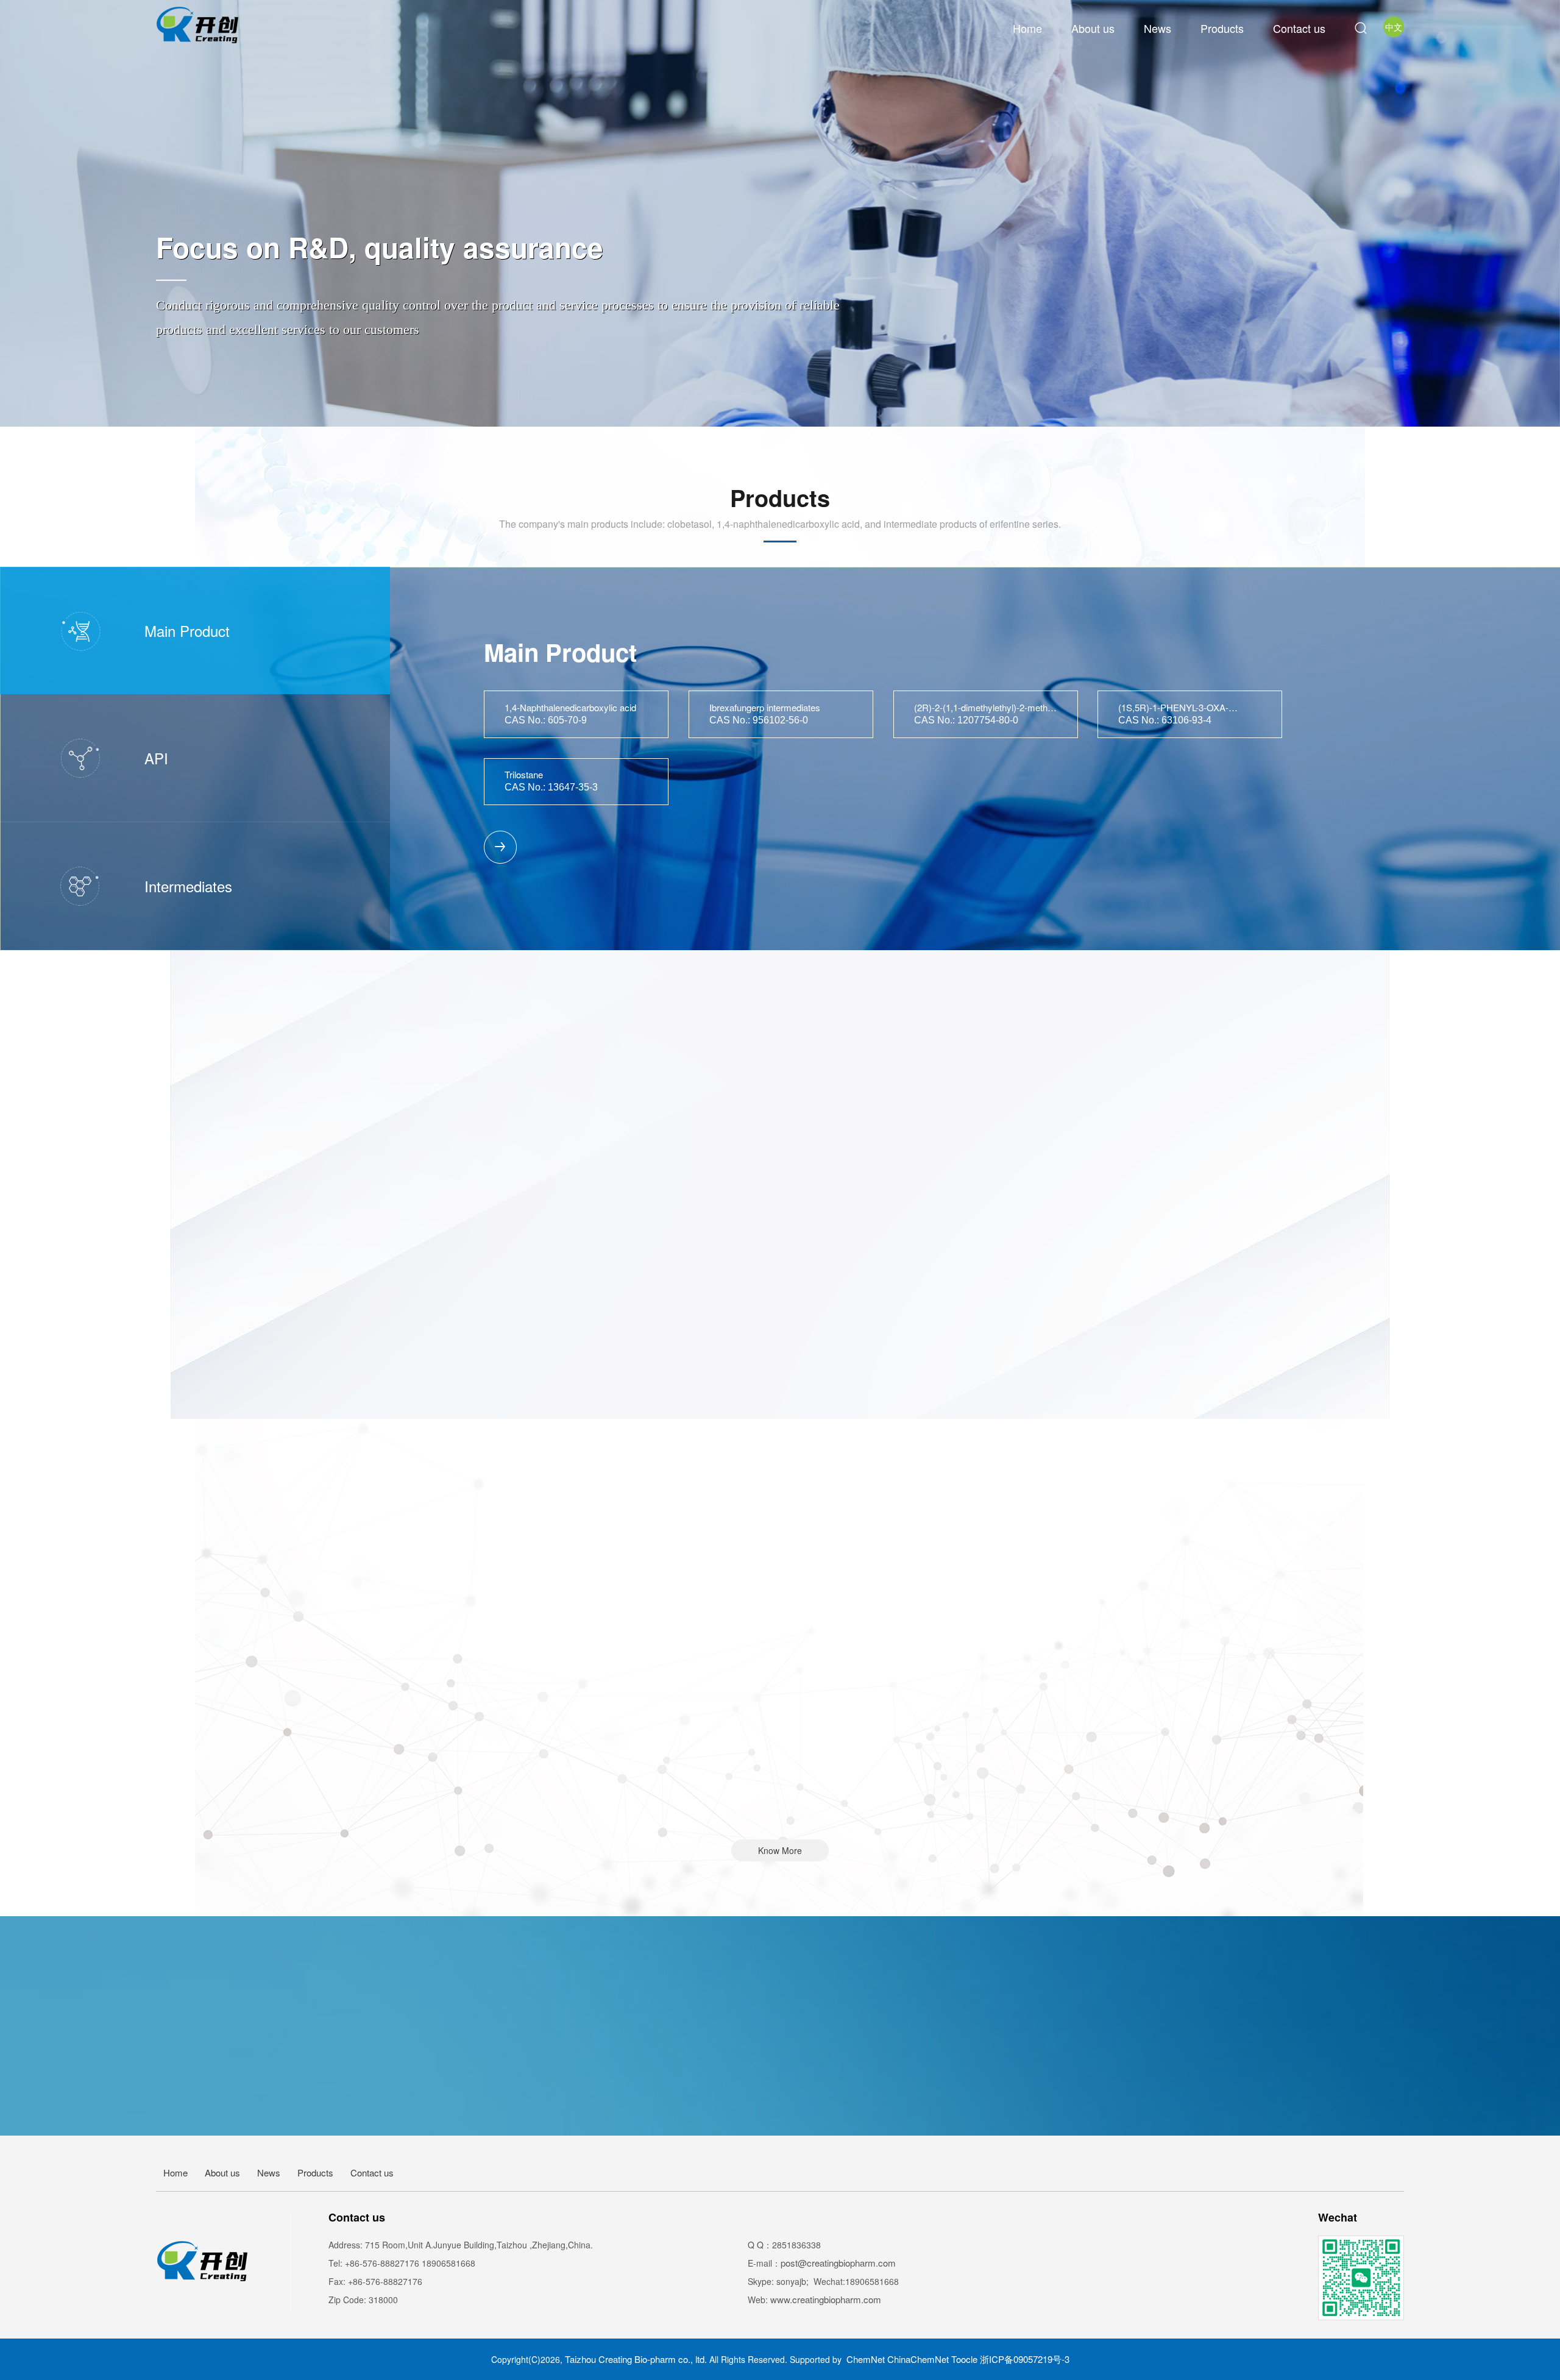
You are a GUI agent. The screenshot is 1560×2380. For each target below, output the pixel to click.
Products (1222, 28)
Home (1027, 28)
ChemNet (866, 2359)
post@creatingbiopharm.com (838, 2263)
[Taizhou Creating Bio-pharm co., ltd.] (200, 25)
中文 (1394, 27)
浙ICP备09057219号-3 (1025, 2359)
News (1158, 28)
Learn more (780, 2185)
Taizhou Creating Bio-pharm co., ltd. (637, 2359)
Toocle (964, 2359)
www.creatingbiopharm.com (826, 2299)
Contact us (1299, 28)
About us (1093, 28)
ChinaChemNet (918, 2359)
